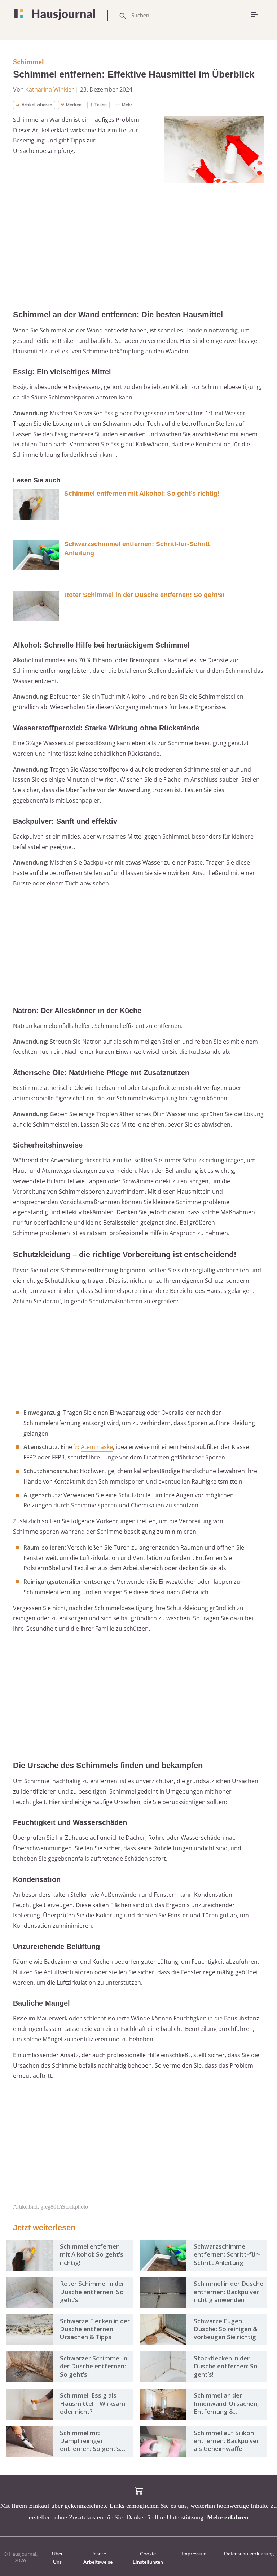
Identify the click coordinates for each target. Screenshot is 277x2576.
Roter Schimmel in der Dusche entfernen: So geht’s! (144, 595)
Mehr (127, 105)
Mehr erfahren (228, 2517)
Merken (74, 105)
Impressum (194, 2553)
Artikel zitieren (37, 105)
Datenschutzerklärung (249, 2553)
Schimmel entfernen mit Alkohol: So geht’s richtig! (142, 494)
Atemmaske (97, 1447)
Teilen (100, 105)
